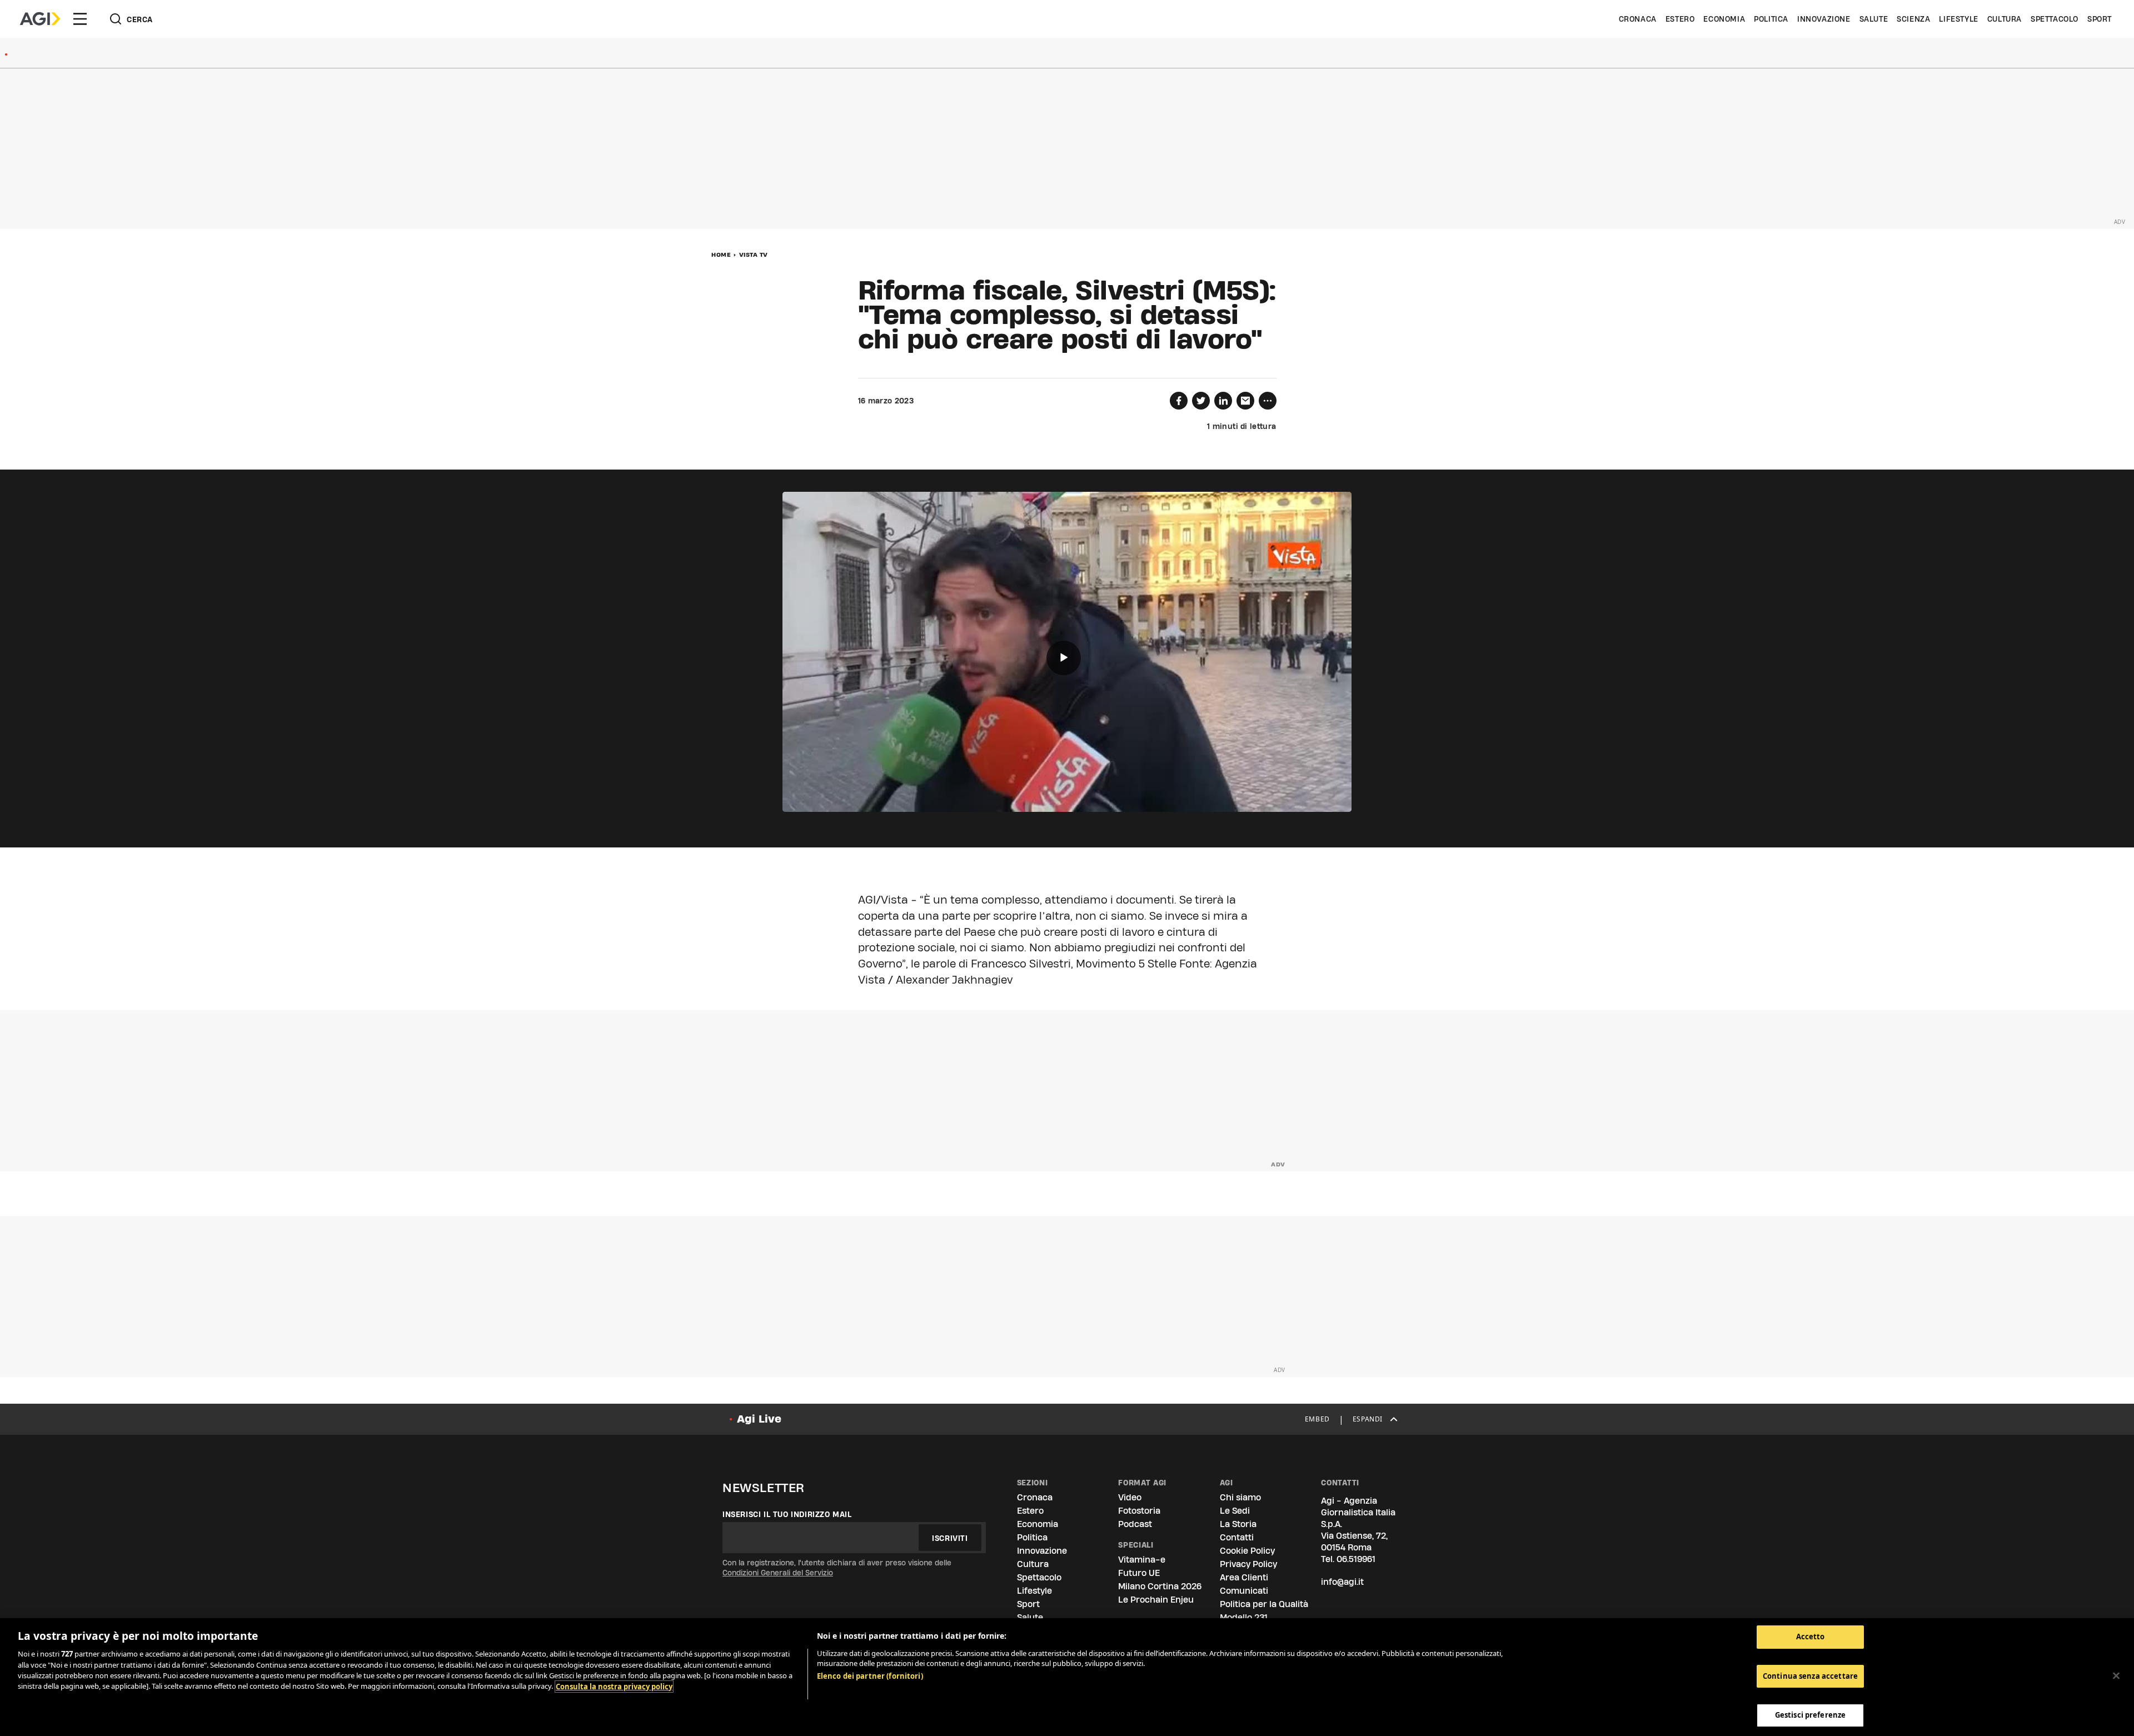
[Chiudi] (2116, 1676)
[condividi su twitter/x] (1201, 401)
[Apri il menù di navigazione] (80, 19)
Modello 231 (1244, 1617)
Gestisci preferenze (1810, 1715)
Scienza (1913, 19)
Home (721, 255)
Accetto (1811, 1637)
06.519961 (1356, 1559)
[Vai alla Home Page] (40, 19)
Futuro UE (1139, 1573)
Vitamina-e (1142, 1560)
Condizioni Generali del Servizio (778, 1573)
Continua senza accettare (1810, 1676)
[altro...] (1268, 401)
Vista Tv (754, 255)
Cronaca (1638, 19)
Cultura (2005, 19)
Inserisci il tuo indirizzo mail (787, 1514)
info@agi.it (1342, 1582)
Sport (2100, 19)
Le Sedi (1235, 1511)
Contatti (1237, 1537)
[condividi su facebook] (1179, 401)
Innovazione (1824, 19)
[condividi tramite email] (1245, 401)
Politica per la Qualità (1264, 1604)
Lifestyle (1958, 19)
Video (1130, 1497)
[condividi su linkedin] (1223, 401)
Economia (1724, 19)
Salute (1874, 19)
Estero (1680, 19)
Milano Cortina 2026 (1160, 1586)
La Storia (1238, 1524)
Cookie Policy (1247, 1551)
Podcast (1135, 1524)
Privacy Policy (1248, 1564)
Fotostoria (1139, 1511)
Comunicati (1244, 1591)
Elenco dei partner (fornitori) (870, 1676)
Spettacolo (2055, 19)
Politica (1771, 19)
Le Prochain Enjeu (1156, 1600)
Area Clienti (1244, 1577)
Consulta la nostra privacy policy (614, 1687)
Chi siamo (1240, 1497)
